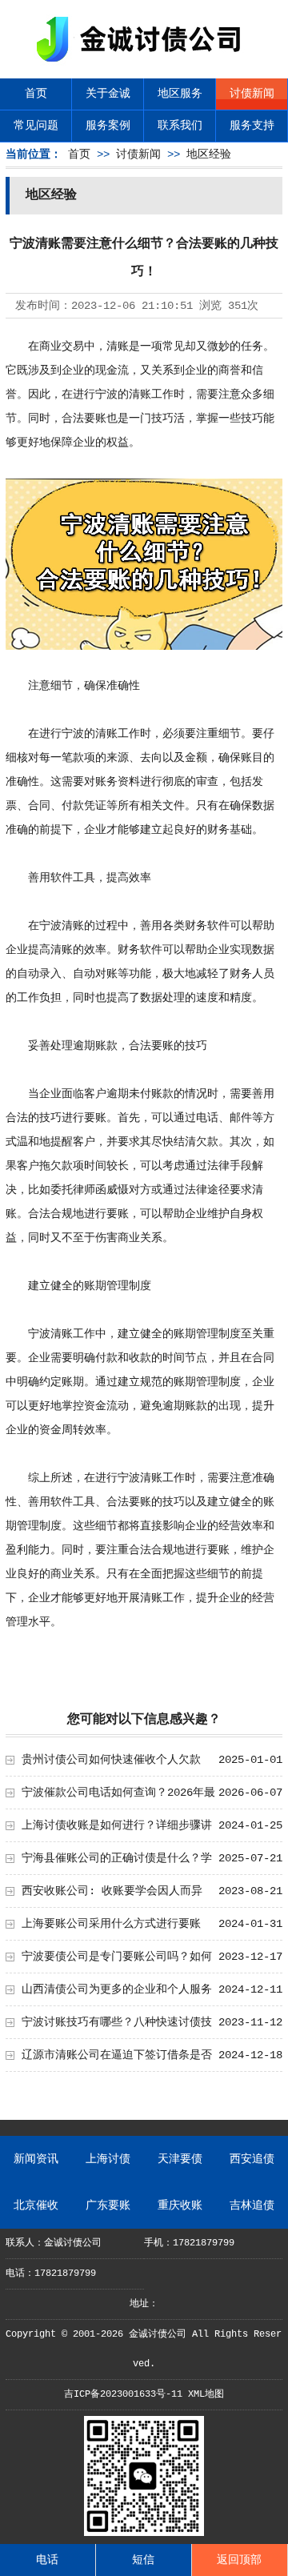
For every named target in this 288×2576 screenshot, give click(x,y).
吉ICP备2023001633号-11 (123, 2394)
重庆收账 (180, 2205)
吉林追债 (252, 2205)
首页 (36, 94)
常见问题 (36, 126)
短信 (143, 2560)
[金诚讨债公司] (144, 64)
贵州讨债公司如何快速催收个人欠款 (111, 1760)
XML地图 (206, 2394)
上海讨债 (108, 2159)
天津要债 (180, 2159)
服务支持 (252, 126)
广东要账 (108, 2205)
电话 (47, 2560)
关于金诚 (108, 94)
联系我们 (180, 126)
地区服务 (180, 94)
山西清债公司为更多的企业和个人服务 (117, 1989)
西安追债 (252, 2159)
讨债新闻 (252, 94)
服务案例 (108, 126)
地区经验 (209, 154)
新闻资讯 (36, 2159)
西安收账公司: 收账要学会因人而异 (112, 1891)
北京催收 (36, 2205)
